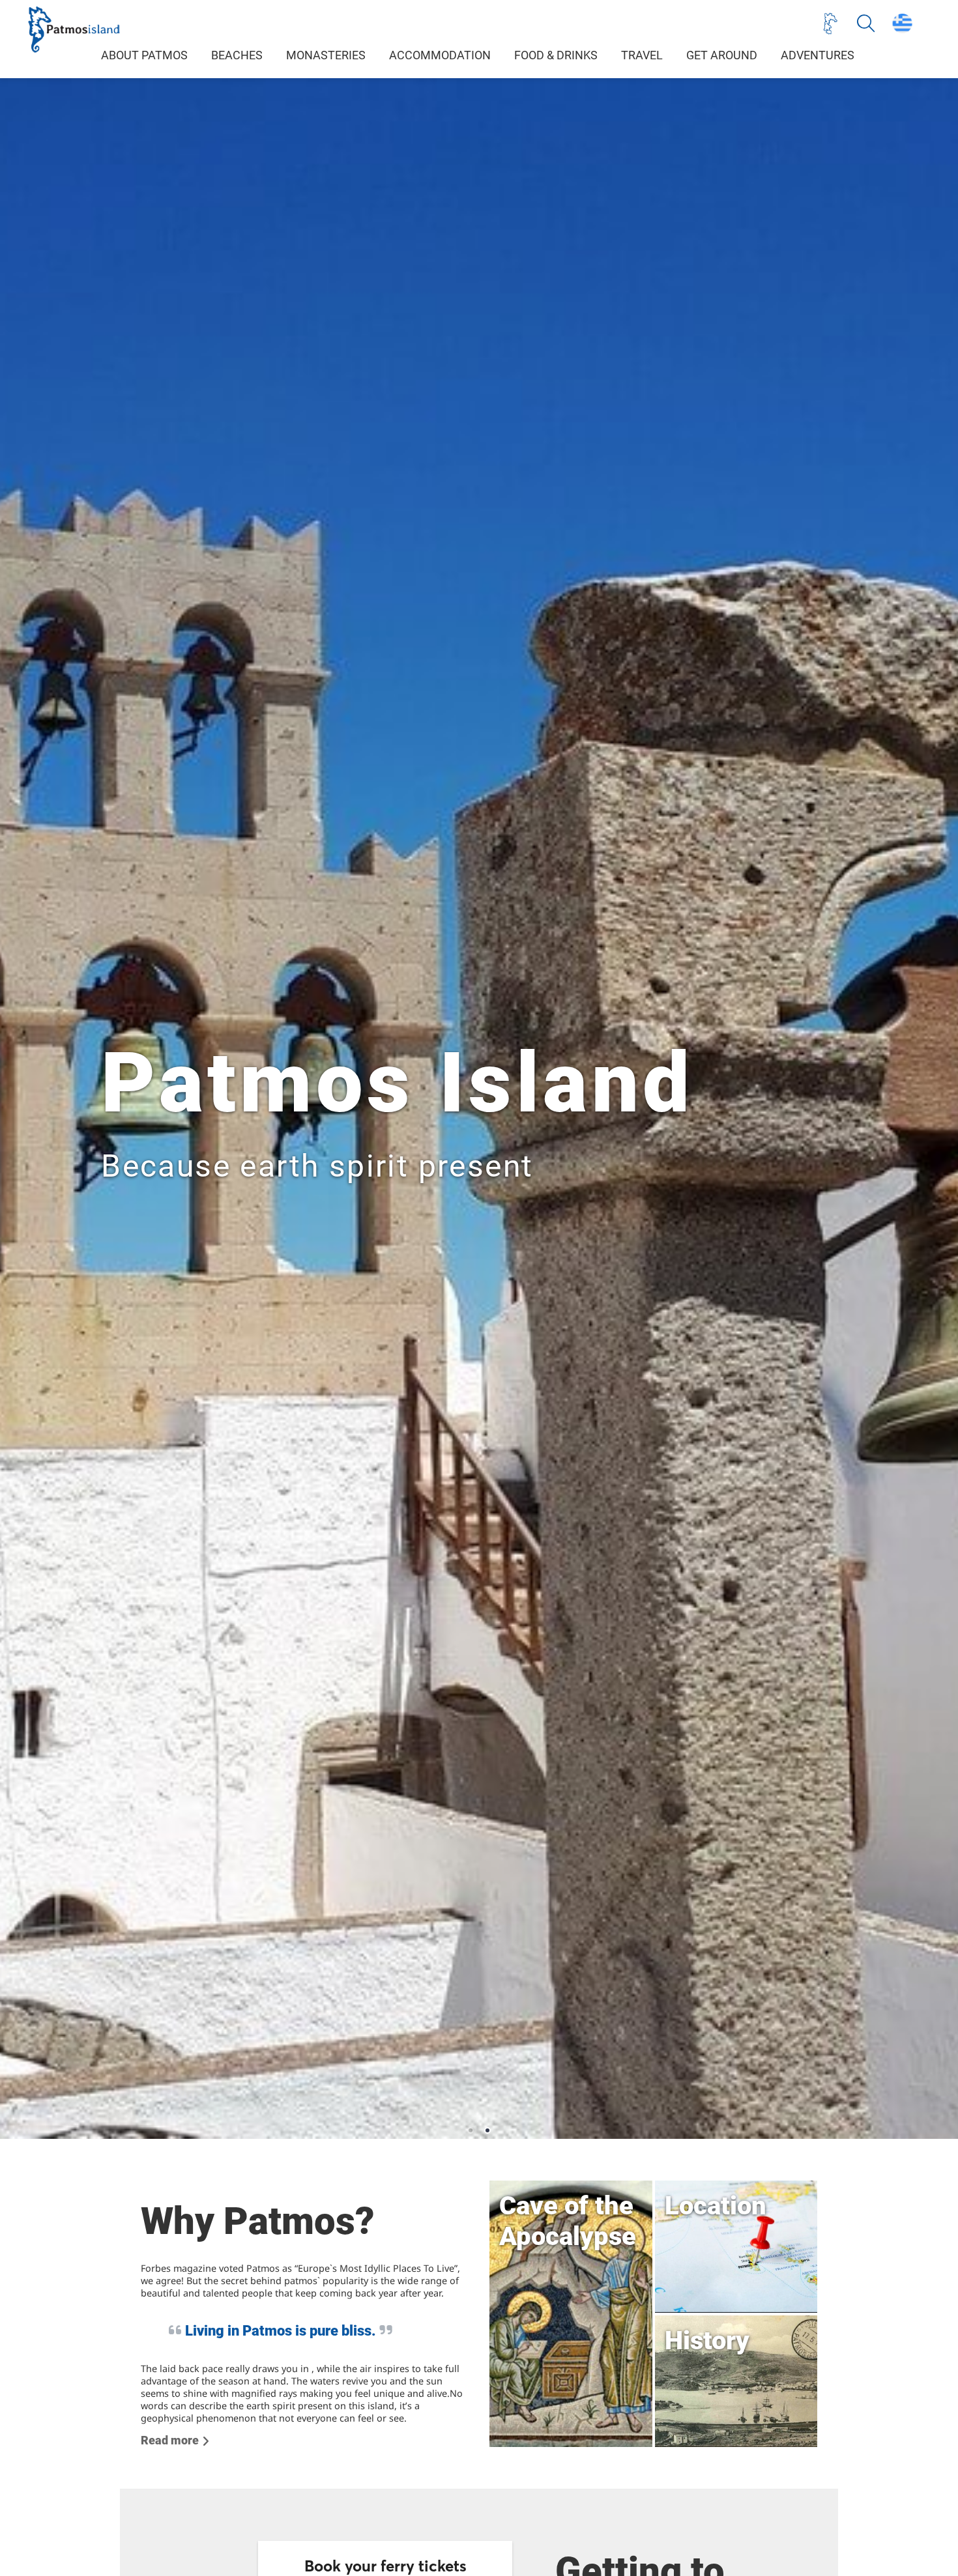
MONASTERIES (326, 55)
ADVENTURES (818, 55)
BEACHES (237, 55)
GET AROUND (722, 55)
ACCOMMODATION (440, 55)
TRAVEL (642, 55)
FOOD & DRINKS (556, 55)
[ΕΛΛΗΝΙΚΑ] (902, 23)
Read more (170, 2440)
